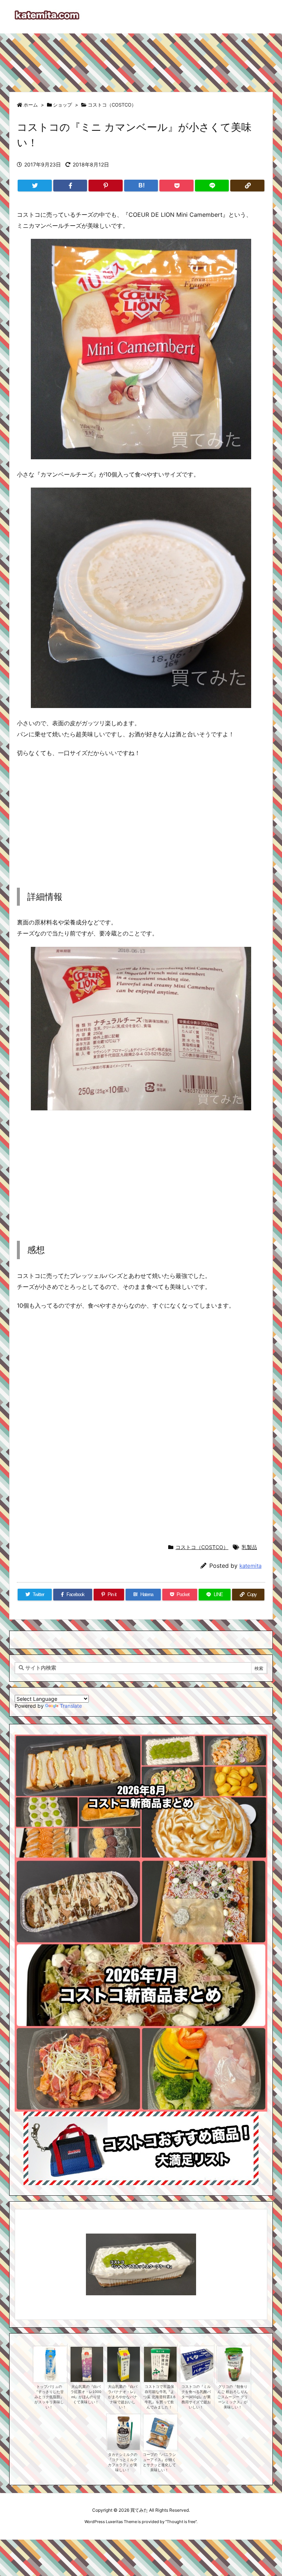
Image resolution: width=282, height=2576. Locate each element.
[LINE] (212, 186)
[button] (27, 2254)
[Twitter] (35, 186)
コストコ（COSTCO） (112, 105)
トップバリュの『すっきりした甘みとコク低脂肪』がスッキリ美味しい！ (49, 2397)
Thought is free (181, 2522)
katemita (250, 1566)
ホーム (31, 105)
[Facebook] (70, 186)
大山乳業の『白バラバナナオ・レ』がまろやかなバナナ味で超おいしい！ (123, 2397)
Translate (71, 1706)
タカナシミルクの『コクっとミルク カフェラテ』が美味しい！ (123, 2462)
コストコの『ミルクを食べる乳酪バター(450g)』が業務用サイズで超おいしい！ (196, 2397)
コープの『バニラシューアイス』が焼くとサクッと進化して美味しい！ (159, 2462)
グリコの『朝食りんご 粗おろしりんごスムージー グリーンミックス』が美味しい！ (233, 2397)
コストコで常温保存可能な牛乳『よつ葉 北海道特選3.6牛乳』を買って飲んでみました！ (159, 2397)
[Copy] (247, 186)
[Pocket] (176, 186)
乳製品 (249, 1547)
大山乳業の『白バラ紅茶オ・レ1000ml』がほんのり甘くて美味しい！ (86, 2394)
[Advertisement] (141, 59)
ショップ (62, 105)
